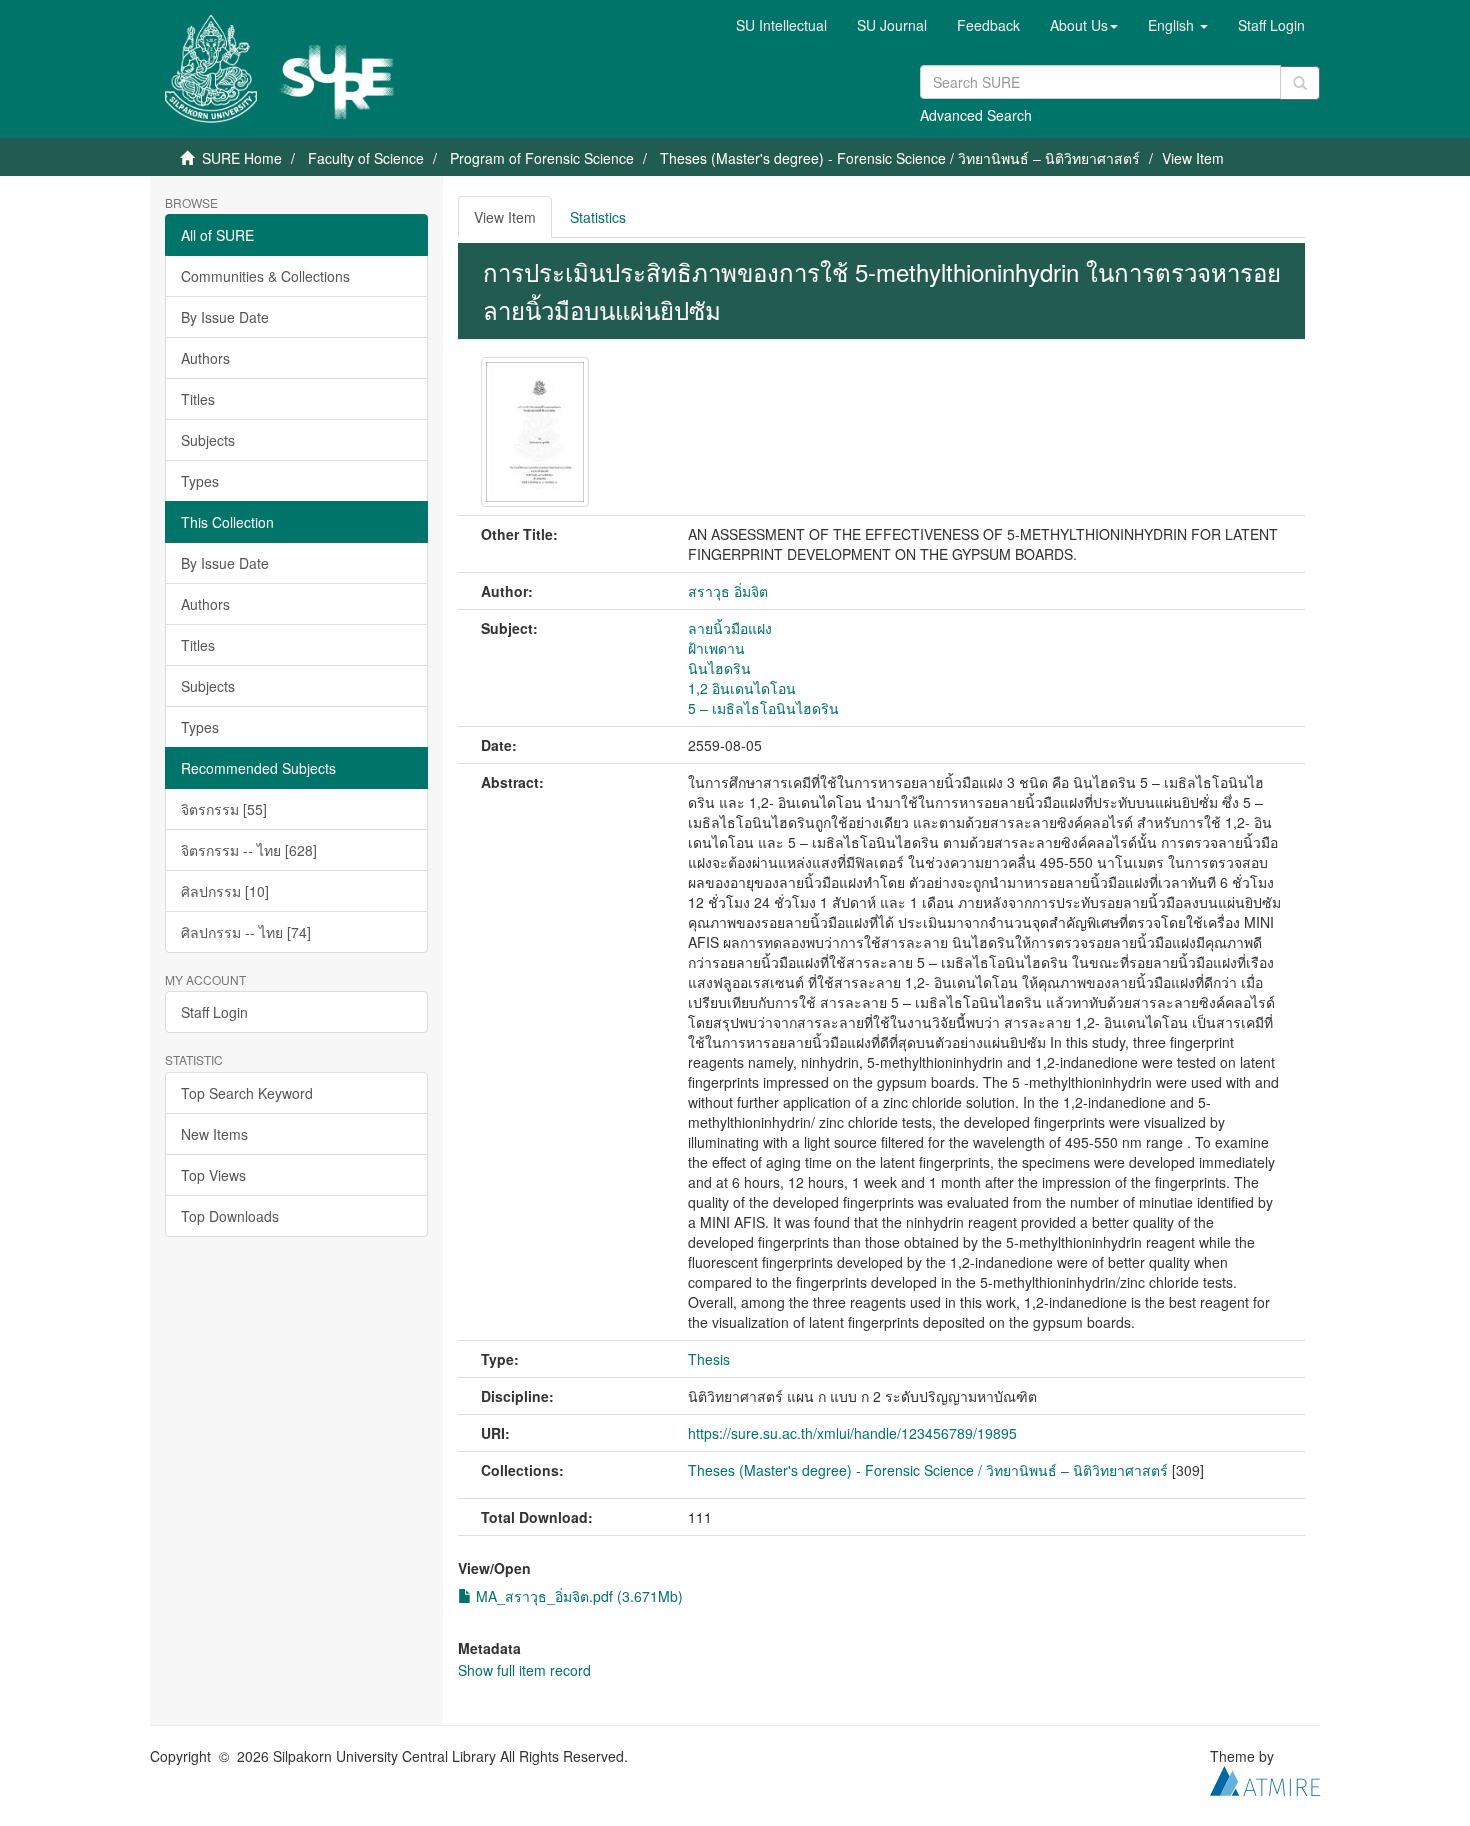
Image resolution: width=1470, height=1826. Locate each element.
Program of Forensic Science (542, 158)
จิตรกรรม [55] (224, 809)
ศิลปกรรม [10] (225, 891)
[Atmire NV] (1265, 1778)
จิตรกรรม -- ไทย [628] (249, 850)
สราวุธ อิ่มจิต (728, 591)
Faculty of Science (366, 158)
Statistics (598, 217)
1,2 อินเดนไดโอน (742, 688)
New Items (214, 1134)
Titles (198, 399)
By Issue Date (225, 317)
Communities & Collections (265, 276)
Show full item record (524, 1670)
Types (200, 481)
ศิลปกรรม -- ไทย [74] (246, 932)
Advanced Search (976, 115)
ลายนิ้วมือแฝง (730, 628)
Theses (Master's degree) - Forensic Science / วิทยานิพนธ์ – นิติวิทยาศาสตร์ (900, 158)
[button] (1084, 25)
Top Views (213, 1175)
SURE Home (242, 158)
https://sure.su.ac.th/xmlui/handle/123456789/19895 (852, 1433)
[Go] (1300, 83)
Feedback (988, 25)
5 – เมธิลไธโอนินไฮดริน (763, 708)
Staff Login (214, 1012)
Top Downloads (230, 1216)
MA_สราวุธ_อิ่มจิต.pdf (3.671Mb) (577, 1596)
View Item (505, 217)
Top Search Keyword (247, 1093)
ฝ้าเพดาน (716, 648)
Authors (205, 358)
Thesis (709, 1359)
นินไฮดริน (719, 668)
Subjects (208, 440)
